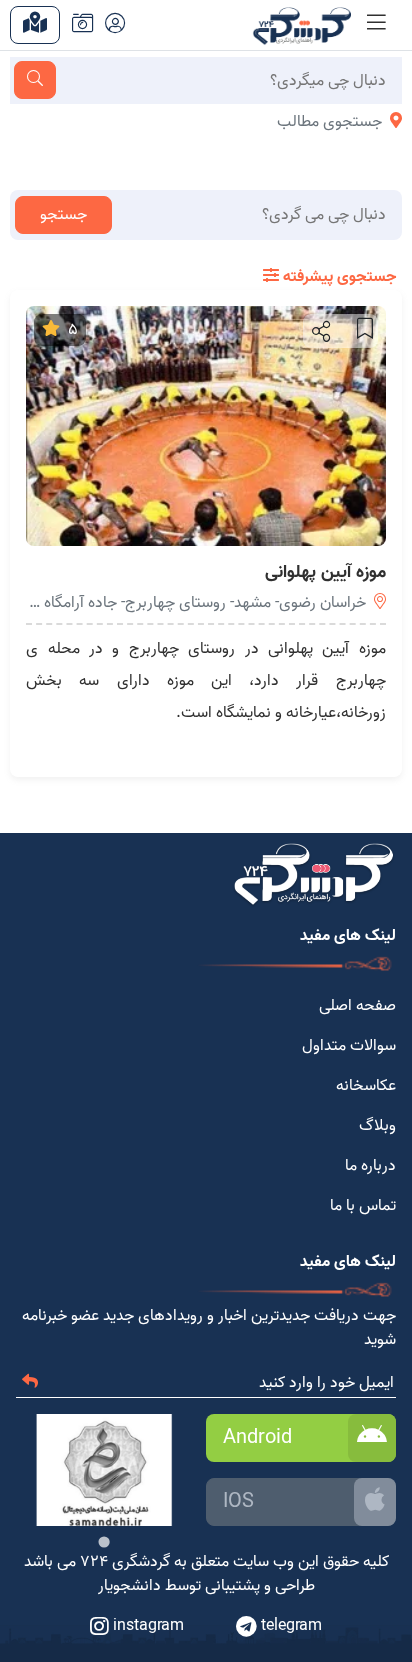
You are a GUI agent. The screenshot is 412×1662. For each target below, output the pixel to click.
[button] (319, 331)
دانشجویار (129, 1586)
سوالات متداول (349, 1046)
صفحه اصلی (357, 1006)
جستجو (63, 215)
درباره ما (370, 1166)
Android (257, 1438)
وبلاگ (377, 1126)
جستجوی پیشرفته (337, 277)
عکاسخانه (366, 1086)
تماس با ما (363, 1206)
